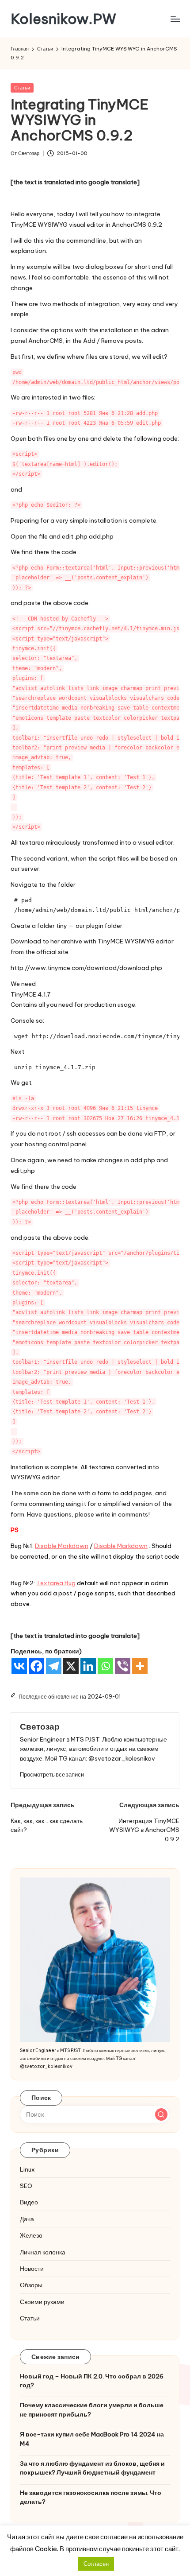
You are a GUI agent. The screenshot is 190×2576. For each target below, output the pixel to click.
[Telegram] (54, 1666)
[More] (140, 1666)
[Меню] (175, 19)
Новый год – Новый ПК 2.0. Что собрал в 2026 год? (92, 2381)
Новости (32, 2269)
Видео (29, 2202)
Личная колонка (43, 2252)
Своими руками (42, 2302)
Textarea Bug (56, 1583)
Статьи (22, 88)
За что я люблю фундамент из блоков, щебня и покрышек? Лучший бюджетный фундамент (92, 2468)
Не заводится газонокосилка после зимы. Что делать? (91, 2497)
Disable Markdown (62, 1546)
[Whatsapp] (105, 1666)
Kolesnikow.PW (63, 19)
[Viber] (123, 1666)
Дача (27, 2219)
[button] (52, 1775)
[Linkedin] (88, 1666)
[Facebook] (36, 1666)
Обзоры (31, 2285)
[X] (71, 1666)
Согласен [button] (96, 2564)
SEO (26, 2186)
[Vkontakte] (19, 1666)
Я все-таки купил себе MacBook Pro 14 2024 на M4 (92, 2439)
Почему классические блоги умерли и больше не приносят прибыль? (92, 2409)
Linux (27, 2169)
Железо (31, 2235)
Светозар (40, 1726)
